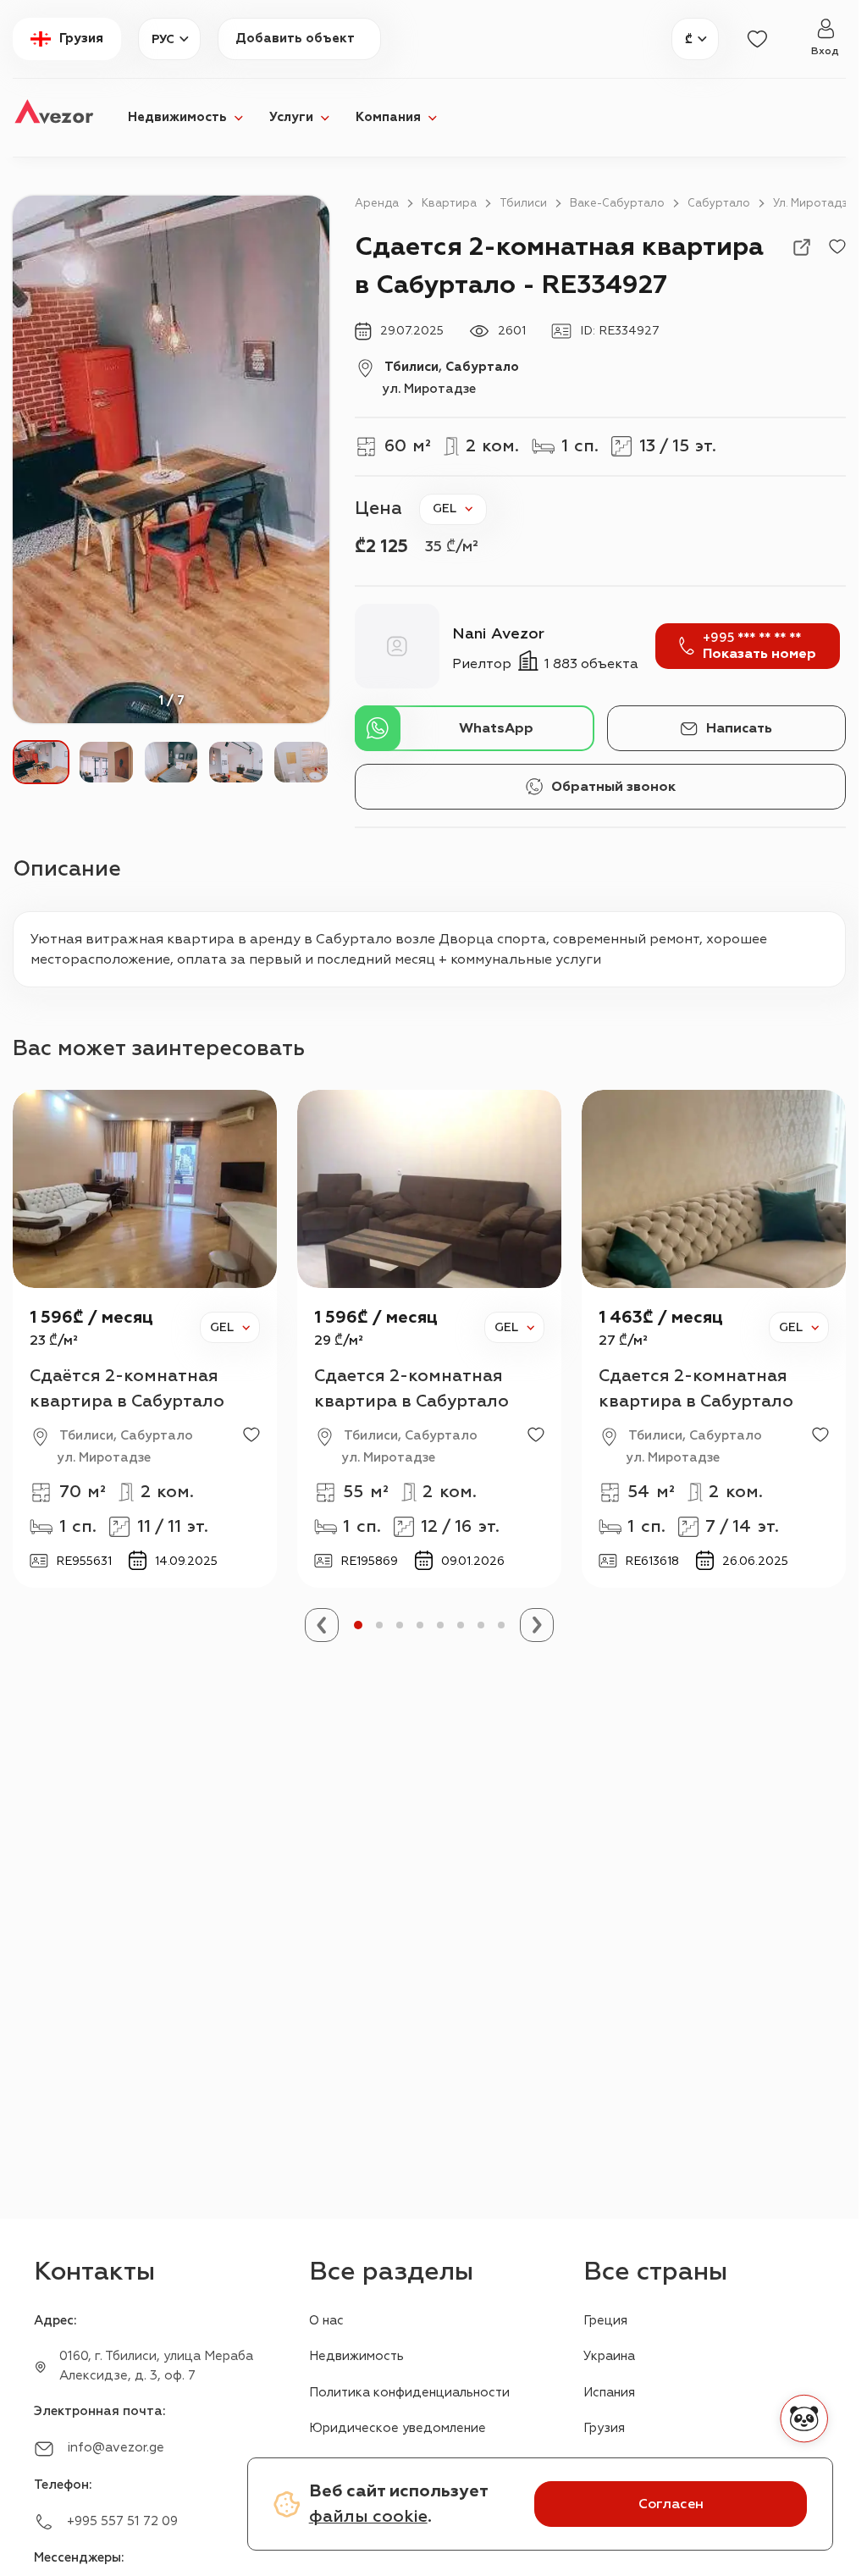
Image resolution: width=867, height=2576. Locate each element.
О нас (326, 2321)
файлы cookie (368, 2516)
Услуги (291, 117)
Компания (388, 117)
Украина (609, 2356)
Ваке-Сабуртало (617, 203)
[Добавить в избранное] (837, 247)
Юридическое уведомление (398, 2428)
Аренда (377, 203)
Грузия (604, 2428)
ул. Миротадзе (814, 203)
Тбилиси (523, 203)
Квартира (449, 203)
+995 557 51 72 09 (122, 2521)
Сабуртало (719, 203)
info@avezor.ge (116, 2448)
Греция (605, 2321)
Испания (609, 2393)
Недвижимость (177, 117)
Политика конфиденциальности (409, 2393)
